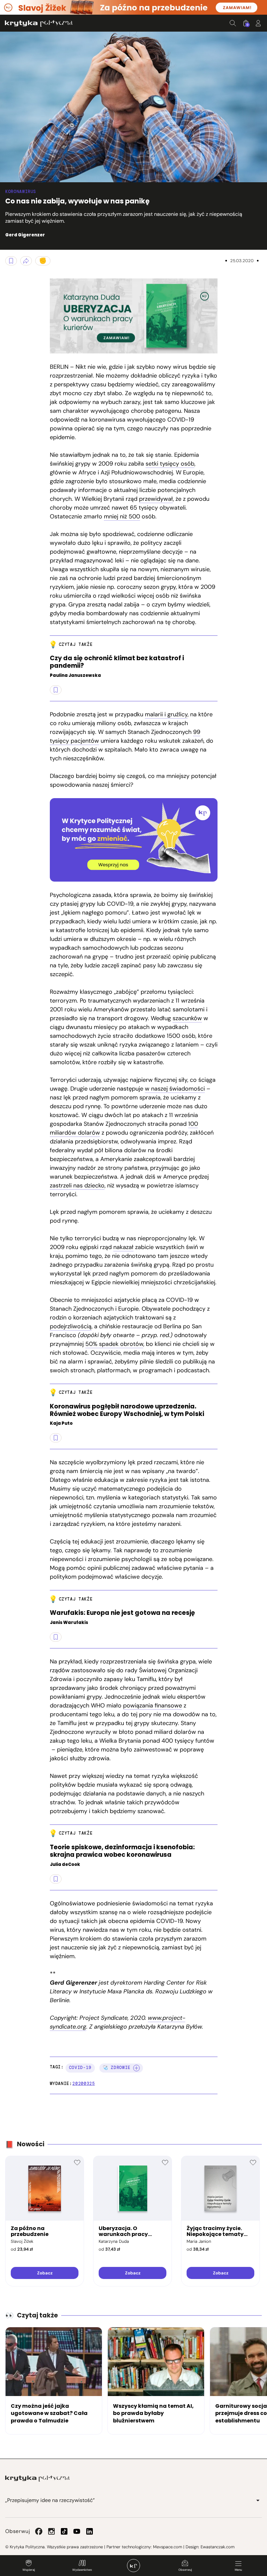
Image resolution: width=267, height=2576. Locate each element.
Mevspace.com (168, 2547)
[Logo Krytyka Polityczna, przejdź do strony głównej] (39, 23)
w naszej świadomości (175, 1089)
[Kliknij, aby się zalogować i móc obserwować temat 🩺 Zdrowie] (136, 2068)
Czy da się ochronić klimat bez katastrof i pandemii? (117, 662)
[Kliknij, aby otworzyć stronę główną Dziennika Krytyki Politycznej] (133, 2566)
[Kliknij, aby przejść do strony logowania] (258, 23)
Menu (238, 2570)
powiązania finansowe (153, 1705)
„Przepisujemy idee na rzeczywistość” (50, 2500)
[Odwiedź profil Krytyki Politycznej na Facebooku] (39, 2531)
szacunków (187, 1018)
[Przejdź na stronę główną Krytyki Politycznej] (37, 2479)
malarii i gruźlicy (166, 714)
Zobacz (45, 2273)
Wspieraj (29, 2570)
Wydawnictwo (82, 2570)
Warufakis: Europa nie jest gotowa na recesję (122, 1613)
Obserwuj (185, 2570)
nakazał (123, 1247)
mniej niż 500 (122, 516)
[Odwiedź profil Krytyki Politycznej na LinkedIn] (90, 2531)
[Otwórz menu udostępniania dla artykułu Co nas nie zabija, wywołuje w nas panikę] (26, 261)
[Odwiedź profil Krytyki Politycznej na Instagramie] (51, 2531)
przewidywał (156, 499)
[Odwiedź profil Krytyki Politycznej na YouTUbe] (77, 2531)
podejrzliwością (71, 1326)
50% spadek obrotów (114, 1344)
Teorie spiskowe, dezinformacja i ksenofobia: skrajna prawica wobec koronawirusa (122, 1851)
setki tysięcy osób (170, 464)
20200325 (84, 2084)
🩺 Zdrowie (117, 2068)
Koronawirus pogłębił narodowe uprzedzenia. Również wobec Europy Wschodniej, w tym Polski (127, 1410)
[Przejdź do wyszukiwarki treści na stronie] (233, 23)
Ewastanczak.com (218, 2547)
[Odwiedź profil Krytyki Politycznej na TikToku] (64, 2531)
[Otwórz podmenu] (258, 2500)
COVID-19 (80, 2068)
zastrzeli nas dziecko (77, 1185)
